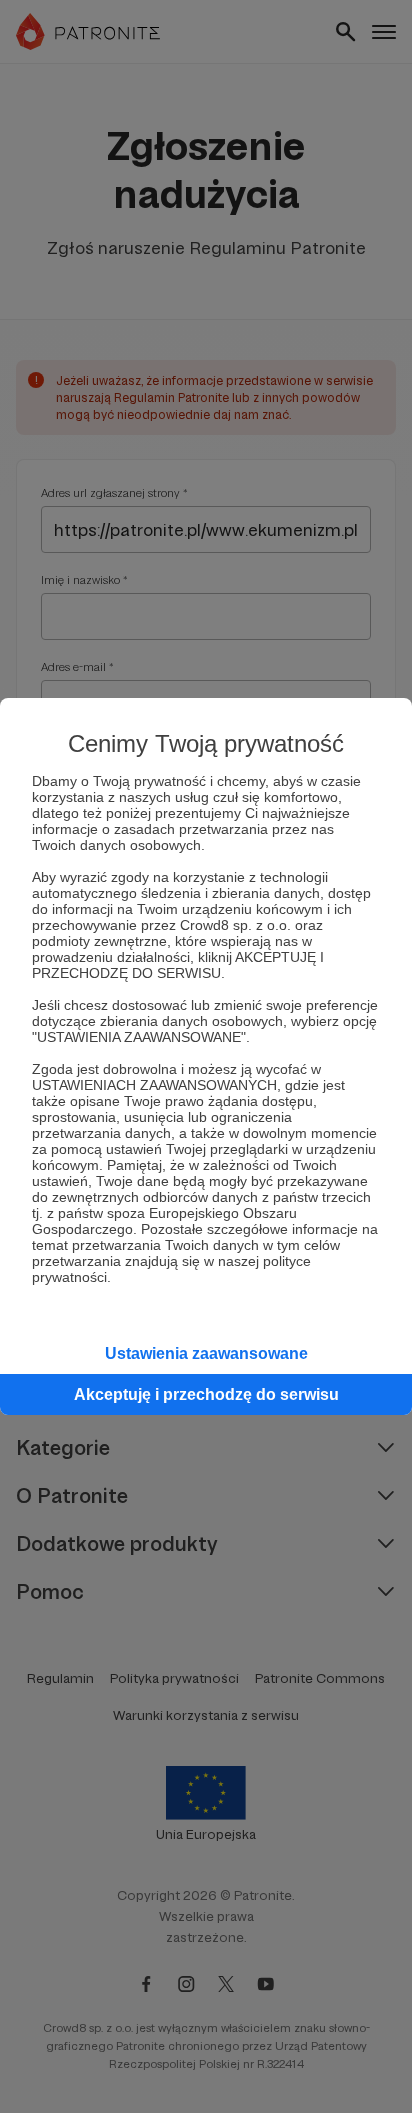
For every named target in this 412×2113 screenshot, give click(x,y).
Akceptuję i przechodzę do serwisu (206, 1394)
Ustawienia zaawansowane (206, 1353)
